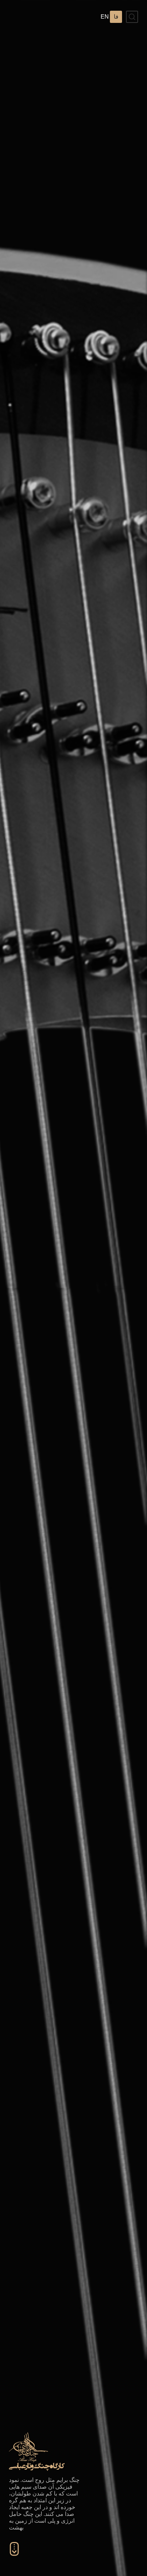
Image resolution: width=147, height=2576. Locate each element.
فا (116, 17)
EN (105, 17)
